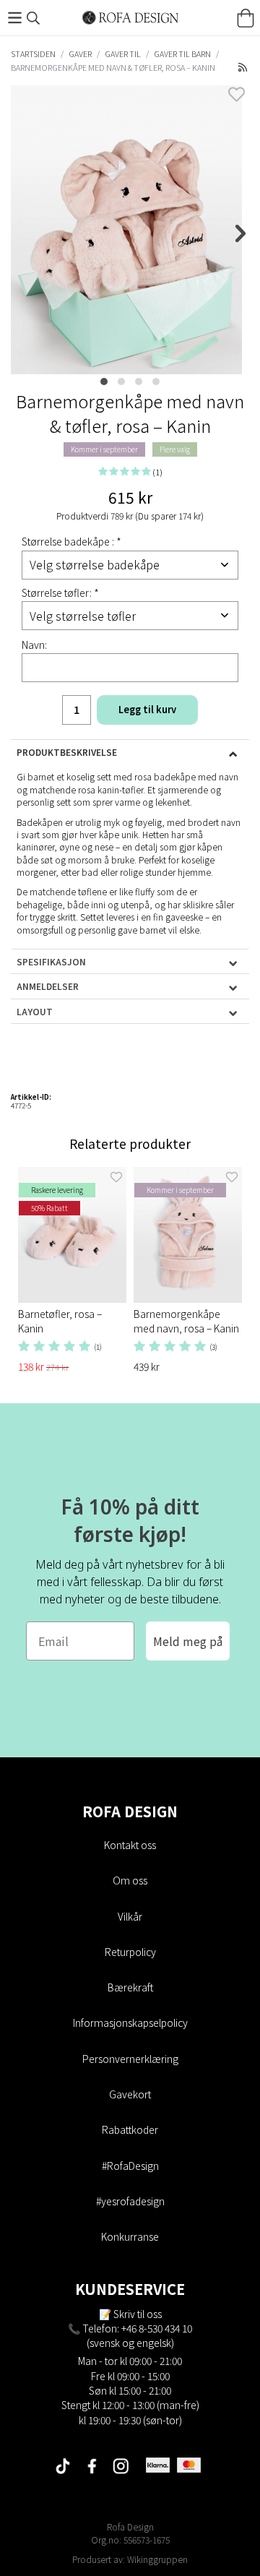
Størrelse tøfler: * (60, 593)
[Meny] (14, 18)
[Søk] (33, 18)
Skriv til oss (138, 2314)
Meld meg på (188, 1641)
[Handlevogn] (246, 18)
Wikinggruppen (157, 2559)
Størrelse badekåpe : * (71, 541)
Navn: (34, 645)
